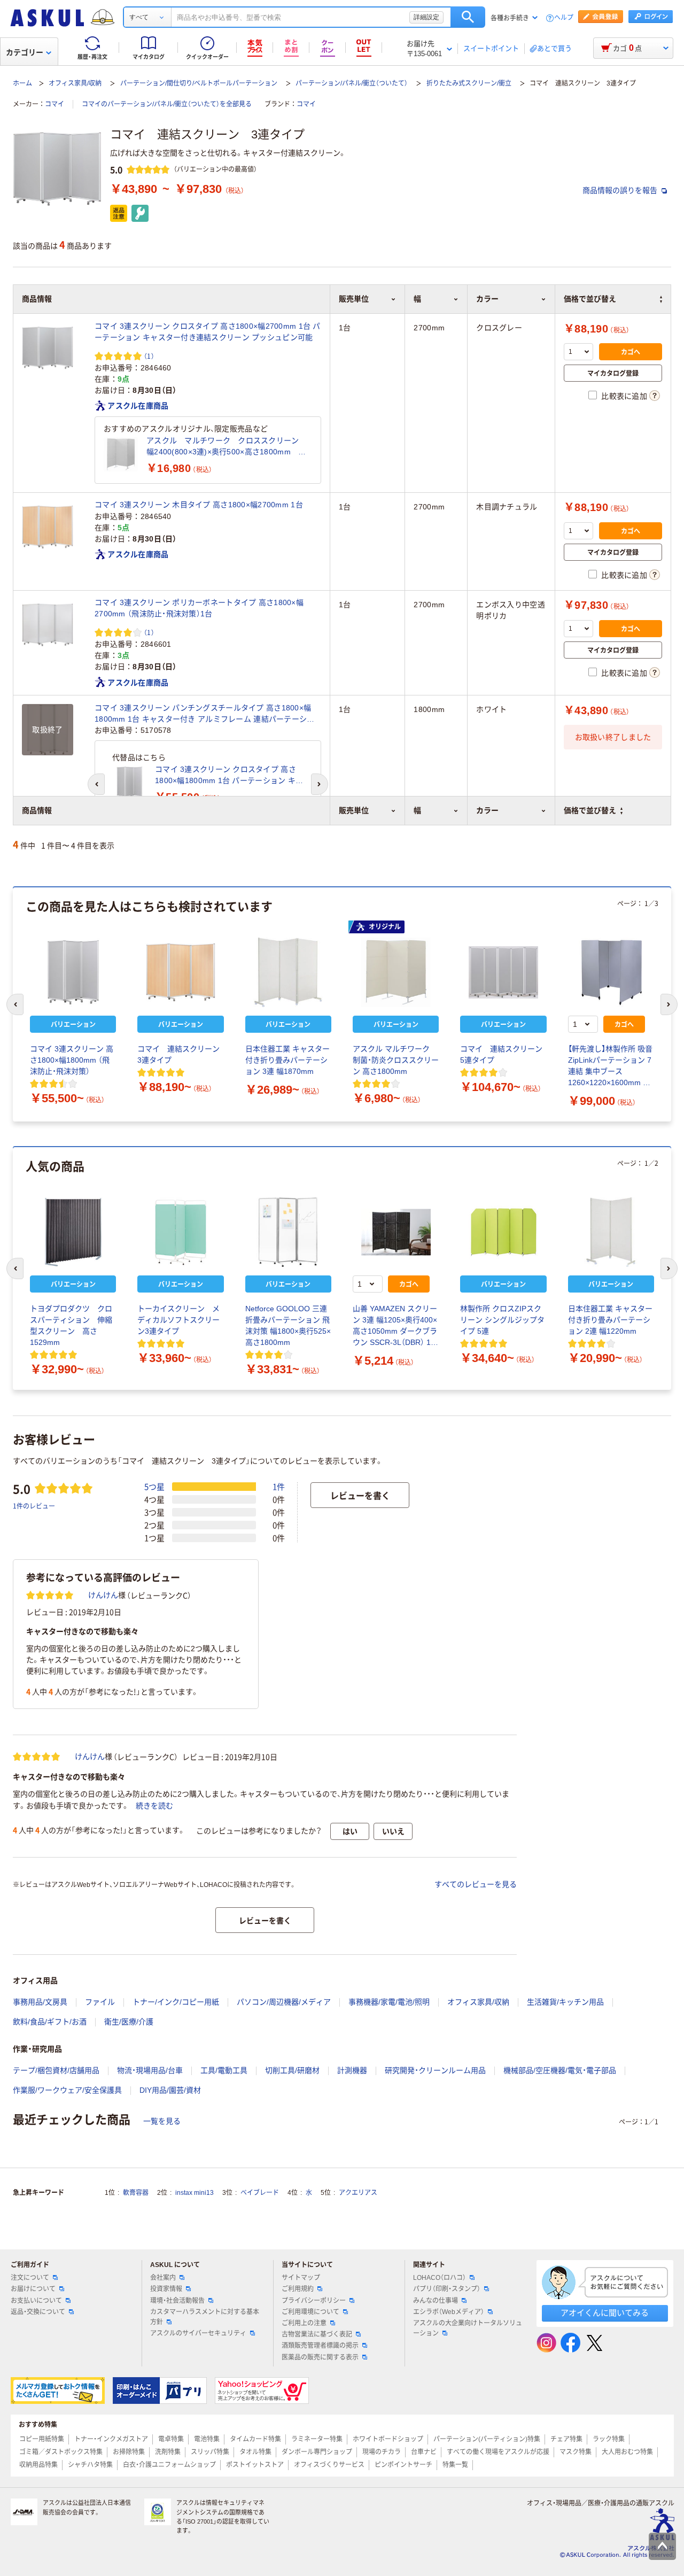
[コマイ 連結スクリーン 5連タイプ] (503, 972)
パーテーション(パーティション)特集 (487, 2439)
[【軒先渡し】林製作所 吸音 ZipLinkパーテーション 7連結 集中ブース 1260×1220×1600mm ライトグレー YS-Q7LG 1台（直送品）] (611, 972)
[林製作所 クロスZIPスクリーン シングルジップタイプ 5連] (503, 1232)
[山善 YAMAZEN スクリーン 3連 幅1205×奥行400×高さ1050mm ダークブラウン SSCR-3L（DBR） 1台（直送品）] (396, 1232)
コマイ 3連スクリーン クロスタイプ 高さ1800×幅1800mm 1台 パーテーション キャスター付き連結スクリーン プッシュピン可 (229, 776)
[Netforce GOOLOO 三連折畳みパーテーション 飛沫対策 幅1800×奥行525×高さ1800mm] (288, 1232)
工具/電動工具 (224, 2070)
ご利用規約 (298, 2289)
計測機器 (352, 2070)
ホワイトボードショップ (388, 2439)
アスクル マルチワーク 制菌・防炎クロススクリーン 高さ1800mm (396, 1060)
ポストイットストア (255, 2465)
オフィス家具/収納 (75, 83)
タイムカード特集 (255, 2439)
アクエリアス (358, 2193)
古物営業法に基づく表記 (317, 2334)
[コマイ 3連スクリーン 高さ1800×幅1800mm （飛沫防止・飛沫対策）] (73, 972)
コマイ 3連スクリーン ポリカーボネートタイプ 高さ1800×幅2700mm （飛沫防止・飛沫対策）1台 (199, 608)
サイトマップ (301, 2278)
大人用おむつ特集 (627, 2452)
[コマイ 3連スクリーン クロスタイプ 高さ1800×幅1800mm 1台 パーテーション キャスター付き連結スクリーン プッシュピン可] (129, 783)
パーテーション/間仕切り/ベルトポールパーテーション (199, 83)
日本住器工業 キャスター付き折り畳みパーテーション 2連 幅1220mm (610, 1320)
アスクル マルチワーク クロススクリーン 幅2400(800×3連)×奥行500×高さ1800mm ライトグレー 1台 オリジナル (227, 447)
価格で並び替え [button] (590, 810)
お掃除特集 (129, 2452)
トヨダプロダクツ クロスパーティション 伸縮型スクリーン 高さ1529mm (71, 1325)
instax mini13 (195, 2193)
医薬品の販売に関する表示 (320, 2357)
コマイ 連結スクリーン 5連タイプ (503, 1054)
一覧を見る (162, 2121)
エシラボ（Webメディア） (449, 2312)
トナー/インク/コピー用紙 (176, 2002)
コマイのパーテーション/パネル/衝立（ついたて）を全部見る (167, 104)
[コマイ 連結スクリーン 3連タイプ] (180, 972)
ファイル (100, 2002)
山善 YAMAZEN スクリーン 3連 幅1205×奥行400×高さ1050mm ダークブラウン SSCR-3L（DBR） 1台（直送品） (395, 1326)
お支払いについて (36, 2301)
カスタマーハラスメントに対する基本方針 (205, 2317)
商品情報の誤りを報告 (621, 190)
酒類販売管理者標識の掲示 (320, 2346)
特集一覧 (455, 2465)
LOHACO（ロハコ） (440, 2278)
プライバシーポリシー (314, 2301)
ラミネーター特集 (317, 2439)
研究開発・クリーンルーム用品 (435, 2070)
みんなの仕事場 (436, 2301)
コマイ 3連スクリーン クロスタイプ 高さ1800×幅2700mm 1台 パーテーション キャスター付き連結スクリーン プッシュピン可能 (208, 332)
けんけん (103, 1595)
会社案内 (163, 2278)
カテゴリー (25, 52)
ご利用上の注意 (304, 2323)
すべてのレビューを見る (476, 1884)
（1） (149, 356)
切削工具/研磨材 (292, 2070)
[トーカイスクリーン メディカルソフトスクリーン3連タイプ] (180, 1232)
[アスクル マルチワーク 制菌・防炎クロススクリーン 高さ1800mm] (396, 972)
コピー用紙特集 (42, 2439)
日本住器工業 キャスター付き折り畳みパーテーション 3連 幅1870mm (287, 1060)
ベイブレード (260, 2193)
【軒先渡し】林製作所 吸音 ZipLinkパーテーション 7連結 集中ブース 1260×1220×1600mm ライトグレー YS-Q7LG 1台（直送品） (611, 1066)
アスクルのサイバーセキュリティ (198, 2333)
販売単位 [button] (354, 810)
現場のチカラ (382, 2452)
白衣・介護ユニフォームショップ (169, 2465)
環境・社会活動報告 (177, 2301)
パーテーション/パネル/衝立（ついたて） (352, 83)
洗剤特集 (168, 2452)
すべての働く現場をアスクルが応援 (498, 2452)
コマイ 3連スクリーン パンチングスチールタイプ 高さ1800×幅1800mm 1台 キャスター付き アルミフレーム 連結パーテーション (205, 714)
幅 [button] (417, 810)
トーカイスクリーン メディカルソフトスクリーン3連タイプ (178, 1320)
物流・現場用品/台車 (150, 2070)
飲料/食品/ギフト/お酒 (50, 2022)
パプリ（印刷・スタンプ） (447, 2289)
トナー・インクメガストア (111, 2439)
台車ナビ (424, 2452)
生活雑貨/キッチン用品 (565, 2002)
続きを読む (154, 1806)
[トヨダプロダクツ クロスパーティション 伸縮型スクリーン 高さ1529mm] (73, 1232)
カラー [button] (487, 810)
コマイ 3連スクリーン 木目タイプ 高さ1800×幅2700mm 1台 (199, 505)
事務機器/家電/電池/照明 (389, 2002)
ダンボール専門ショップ (317, 2452)
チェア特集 (566, 2439)
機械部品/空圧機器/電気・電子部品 (560, 2070)
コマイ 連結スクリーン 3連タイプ (180, 1054)
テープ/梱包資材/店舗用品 (56, 2070)
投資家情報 (166, 2289)
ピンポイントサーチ (403, 2465)
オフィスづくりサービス (329, 2465)
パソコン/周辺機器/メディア (284, 2002)
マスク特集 (576, 2452)
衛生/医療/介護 (129, 2022)
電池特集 (207, 2439)
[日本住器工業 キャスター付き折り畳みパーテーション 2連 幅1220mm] (611, 1232)
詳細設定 (426, 17)
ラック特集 (609, 2439)
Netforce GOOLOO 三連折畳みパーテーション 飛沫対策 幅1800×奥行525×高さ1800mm (288, 1325)
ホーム (22, 83)
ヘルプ (564, 18)
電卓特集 (171, 2439)
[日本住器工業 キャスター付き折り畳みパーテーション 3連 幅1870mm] (288, 972)
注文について (30, 2278)
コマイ (55, 104)
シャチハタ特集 (90, 2465)
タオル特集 (255, 2452)
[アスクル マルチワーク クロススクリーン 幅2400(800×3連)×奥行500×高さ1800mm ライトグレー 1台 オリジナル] (121, 454)
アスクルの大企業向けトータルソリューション (468, 2328)
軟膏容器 (136, 2193)
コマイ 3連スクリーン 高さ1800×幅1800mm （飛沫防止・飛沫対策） (72, 1060)
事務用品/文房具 (40, 2002)
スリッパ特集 (210, 2452)
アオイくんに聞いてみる (605, 2313)
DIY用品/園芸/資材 (170, 2090)
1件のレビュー (34, 1506)
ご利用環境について (310, 2312)
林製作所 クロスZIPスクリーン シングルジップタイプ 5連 (502, 1320)
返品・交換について (38, 2312)
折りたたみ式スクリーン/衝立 (469, 83)
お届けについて (33, 2289)
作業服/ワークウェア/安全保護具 (67, 2090)
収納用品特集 (38, 2465)
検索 (468, 17)
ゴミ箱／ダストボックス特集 (61, 2452)
